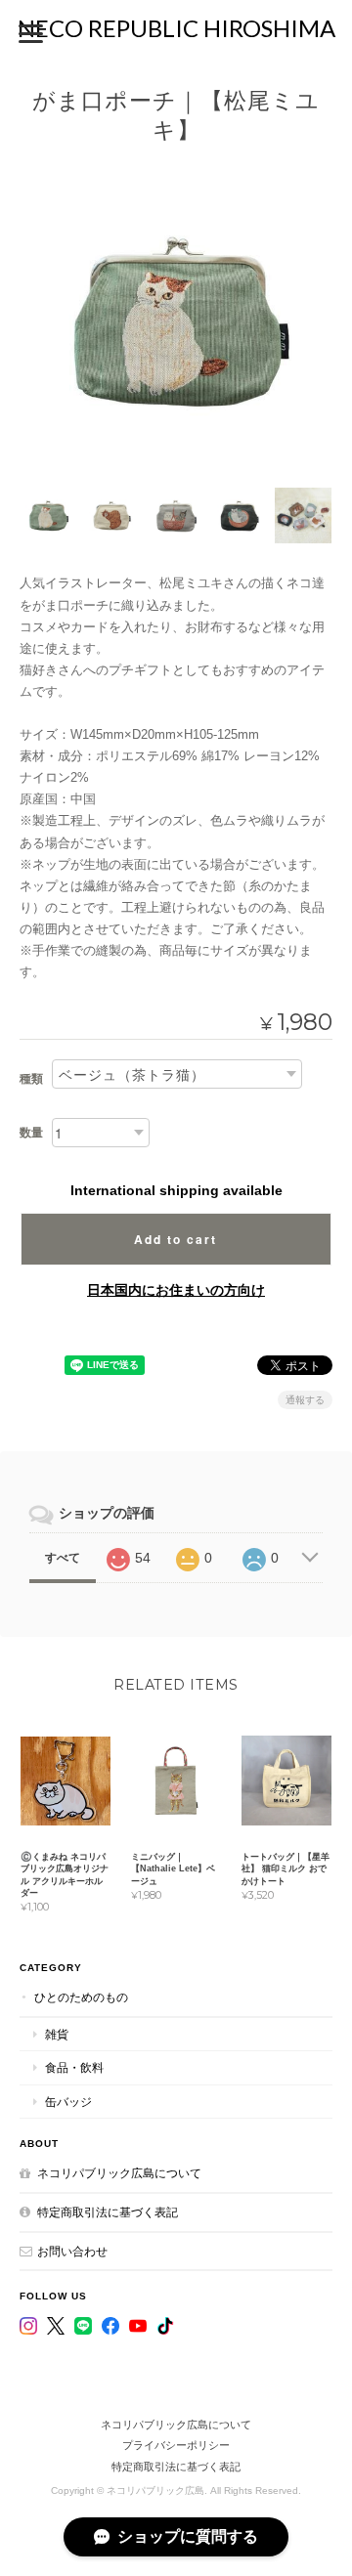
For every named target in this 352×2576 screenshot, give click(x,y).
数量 (31, 1133)
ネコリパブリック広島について (119, 2173)
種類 (31, 1079)
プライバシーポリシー (176, 2445)
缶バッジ (68, 2102)
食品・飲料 (74, 2067)
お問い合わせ (72, 2251)
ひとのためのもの (81, 1997)
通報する (305, 1400)
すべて (63, 1558)
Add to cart (176, 1239)
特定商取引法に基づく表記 (108, 2212)
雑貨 (57, 2034)
